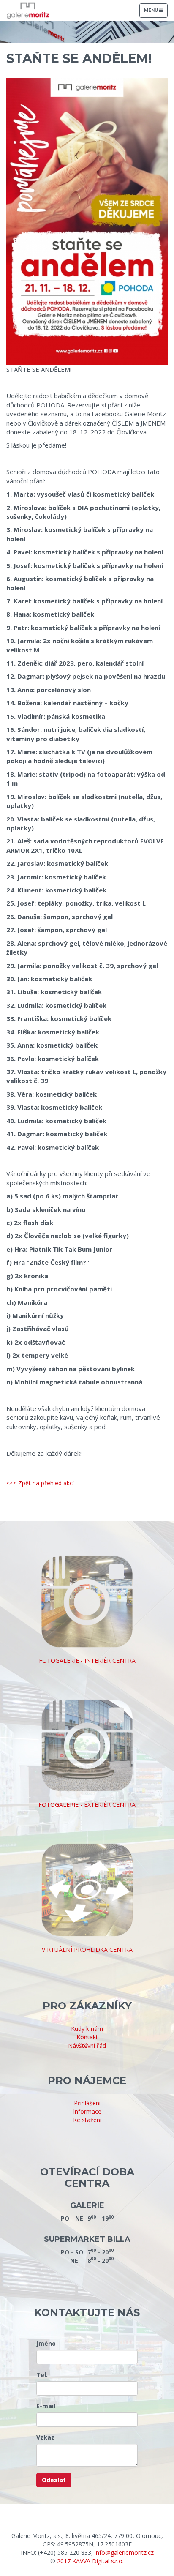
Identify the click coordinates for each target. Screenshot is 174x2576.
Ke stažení (87, 2120)
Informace (87, 2111)
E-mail (46, 2406)
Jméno (46, 2343)
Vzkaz (45, 2437)
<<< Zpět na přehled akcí (40, 1483)
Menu (156, 12)
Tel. (42, 2375)
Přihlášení (87, 2103)
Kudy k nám (87, 2029)
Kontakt (87, 2037)
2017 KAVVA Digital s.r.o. (90, 2561)
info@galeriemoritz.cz (124, 2553)
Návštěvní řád (87, 2045)
